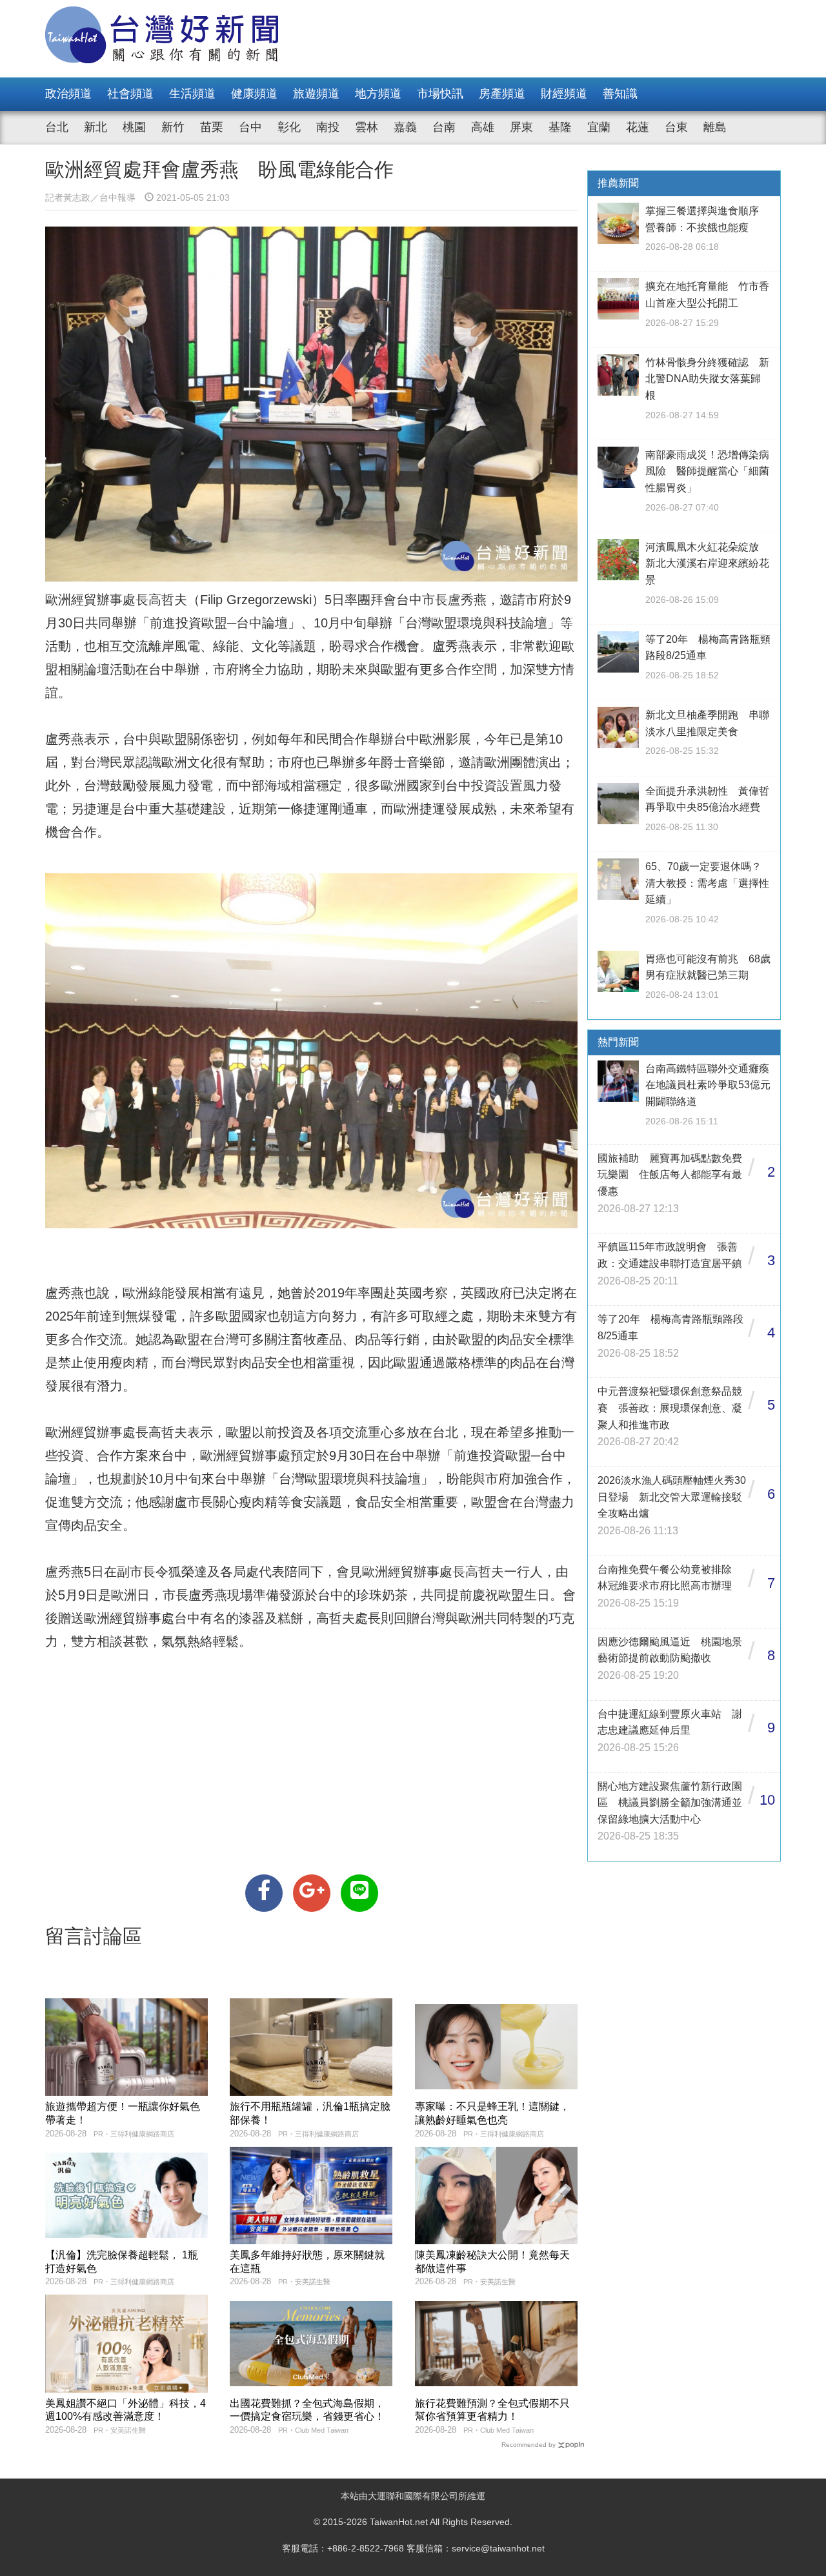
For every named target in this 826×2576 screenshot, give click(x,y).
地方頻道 (378, 94)
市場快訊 (440, 94)
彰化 (289, 127)
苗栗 (212, 127)
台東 (676, 127)
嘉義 (405, 127)
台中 (250, 127)
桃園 (134, 127)
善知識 (620, 94)
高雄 (483, 127)
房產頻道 (502, 94)
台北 (57, 127)
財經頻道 (564, 94)
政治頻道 (68, 94)
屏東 (521, 127)
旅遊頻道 (316, 94)
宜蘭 (599, 127)
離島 (715, 127)
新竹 (173, 127)
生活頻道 (192, 94)
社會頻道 (130, 94)
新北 (96, 127)
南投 (328, 127)
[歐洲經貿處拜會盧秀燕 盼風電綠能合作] (264, 1893)
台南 (444, 127)
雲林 (367, 127)
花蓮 (638, 127)
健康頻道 (254, 94)
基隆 (560, 127)
